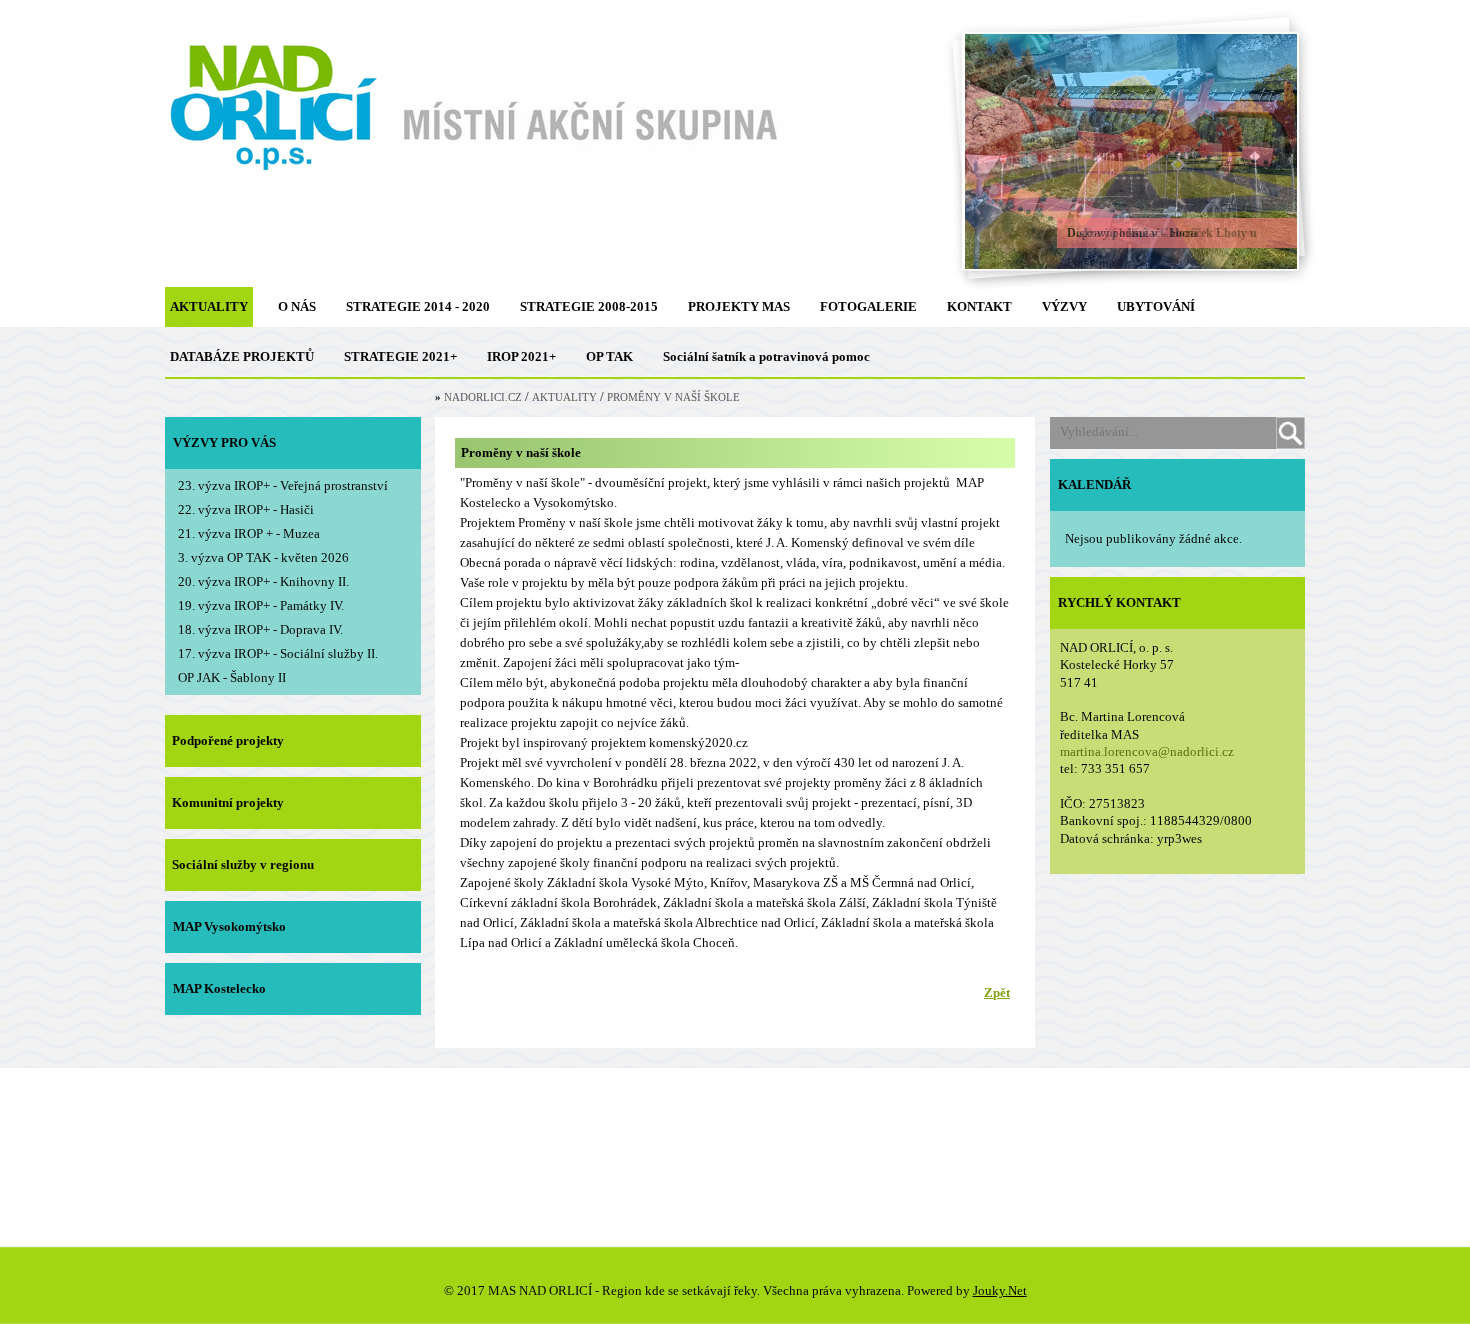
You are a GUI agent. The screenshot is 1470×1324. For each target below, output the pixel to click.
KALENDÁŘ (1094, 484)
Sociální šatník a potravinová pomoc (766, 356)
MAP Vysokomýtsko (229, 926)
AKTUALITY (209, 306)
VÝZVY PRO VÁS (224, 442)
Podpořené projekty (228, 740)
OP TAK (609, 356)
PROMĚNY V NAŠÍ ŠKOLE (673, 397)
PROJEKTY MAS (739, 306)
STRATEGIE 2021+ (400, 356)
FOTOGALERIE (868, 306)
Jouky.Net (1000, 1290)
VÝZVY (1064, 306)
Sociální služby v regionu (243, 864)
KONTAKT (979, 306)
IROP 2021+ (521, 356)
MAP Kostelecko (219, 988)
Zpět (997, 992)
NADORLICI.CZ (483, 397)
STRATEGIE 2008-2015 (589, 306)
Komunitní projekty (228, 802)
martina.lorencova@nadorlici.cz (1147, 751)
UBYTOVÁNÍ (1156, 306)
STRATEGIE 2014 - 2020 (418, 306)
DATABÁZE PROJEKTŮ (242, 356)
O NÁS (297, 306)
